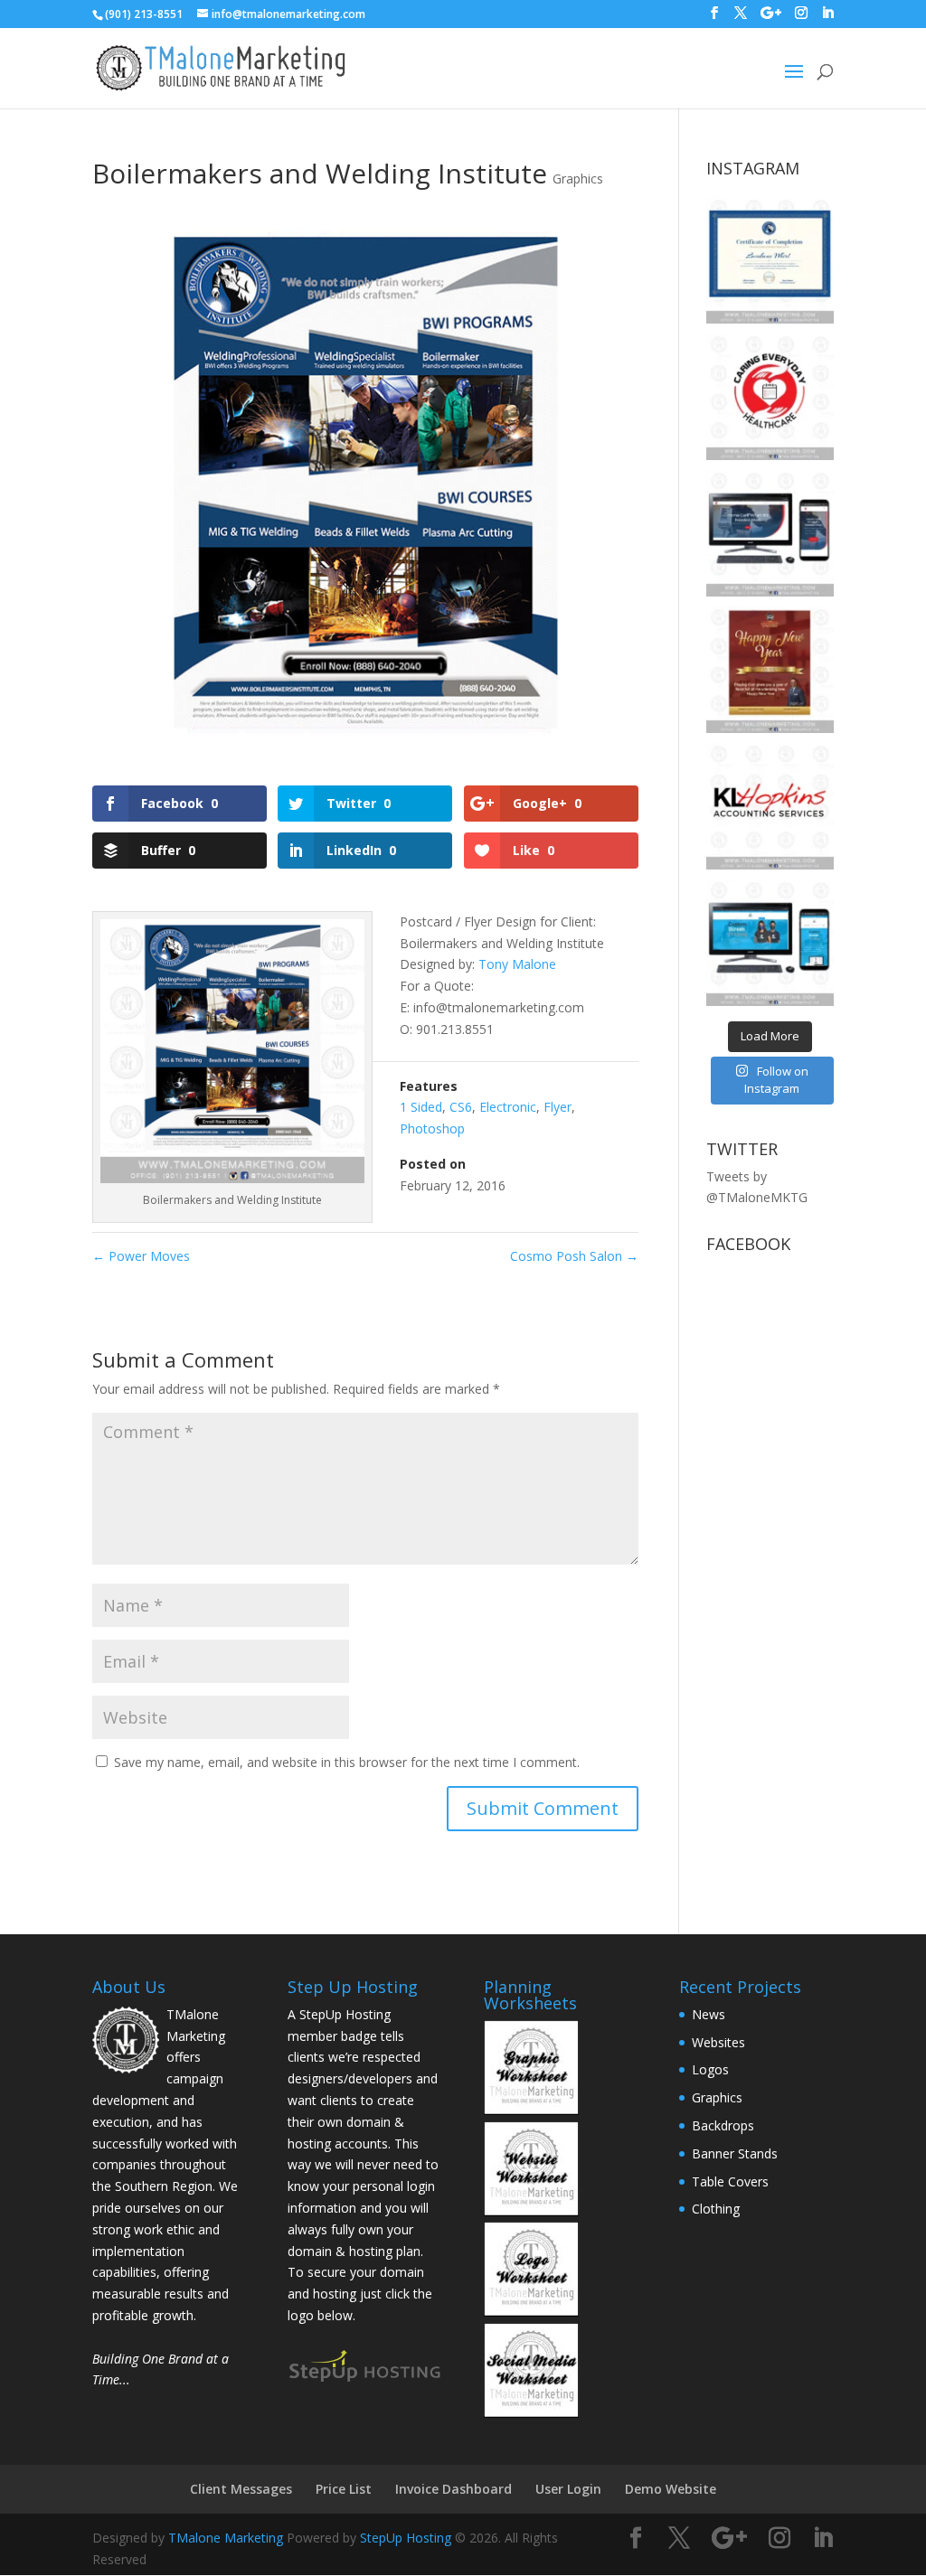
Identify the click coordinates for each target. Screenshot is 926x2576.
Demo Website (671, 2489)
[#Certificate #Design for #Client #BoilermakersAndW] (770, 260)
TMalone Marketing (226, 2538)
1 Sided (421, 1107)
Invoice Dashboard (454, 2489)
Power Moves (141, 1256)
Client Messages (241, 2489)
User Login (568, 2489)
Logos (710, 2069)
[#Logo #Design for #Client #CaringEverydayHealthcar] (770, 396)
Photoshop (432, 1128)
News (709, 2014)
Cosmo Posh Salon (574, 1256)
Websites (718, 2042)
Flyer (557, 1107)
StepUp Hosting (406, 2538)
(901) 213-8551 (144, 14)
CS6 (461, 1107)
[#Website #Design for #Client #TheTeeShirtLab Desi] (770, 942)
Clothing (716, 2209)
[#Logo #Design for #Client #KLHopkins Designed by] (770, 806)
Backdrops (723, 2125)
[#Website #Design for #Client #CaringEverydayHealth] (770, 533)
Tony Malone (517, 964)
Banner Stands (735, 2153)
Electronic (508, 1107)
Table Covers (730, 2181)
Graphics (578, 179)
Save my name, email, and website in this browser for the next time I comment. (347, 1762)
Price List (344, 2489)
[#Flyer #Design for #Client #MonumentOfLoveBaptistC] (770, 669)
